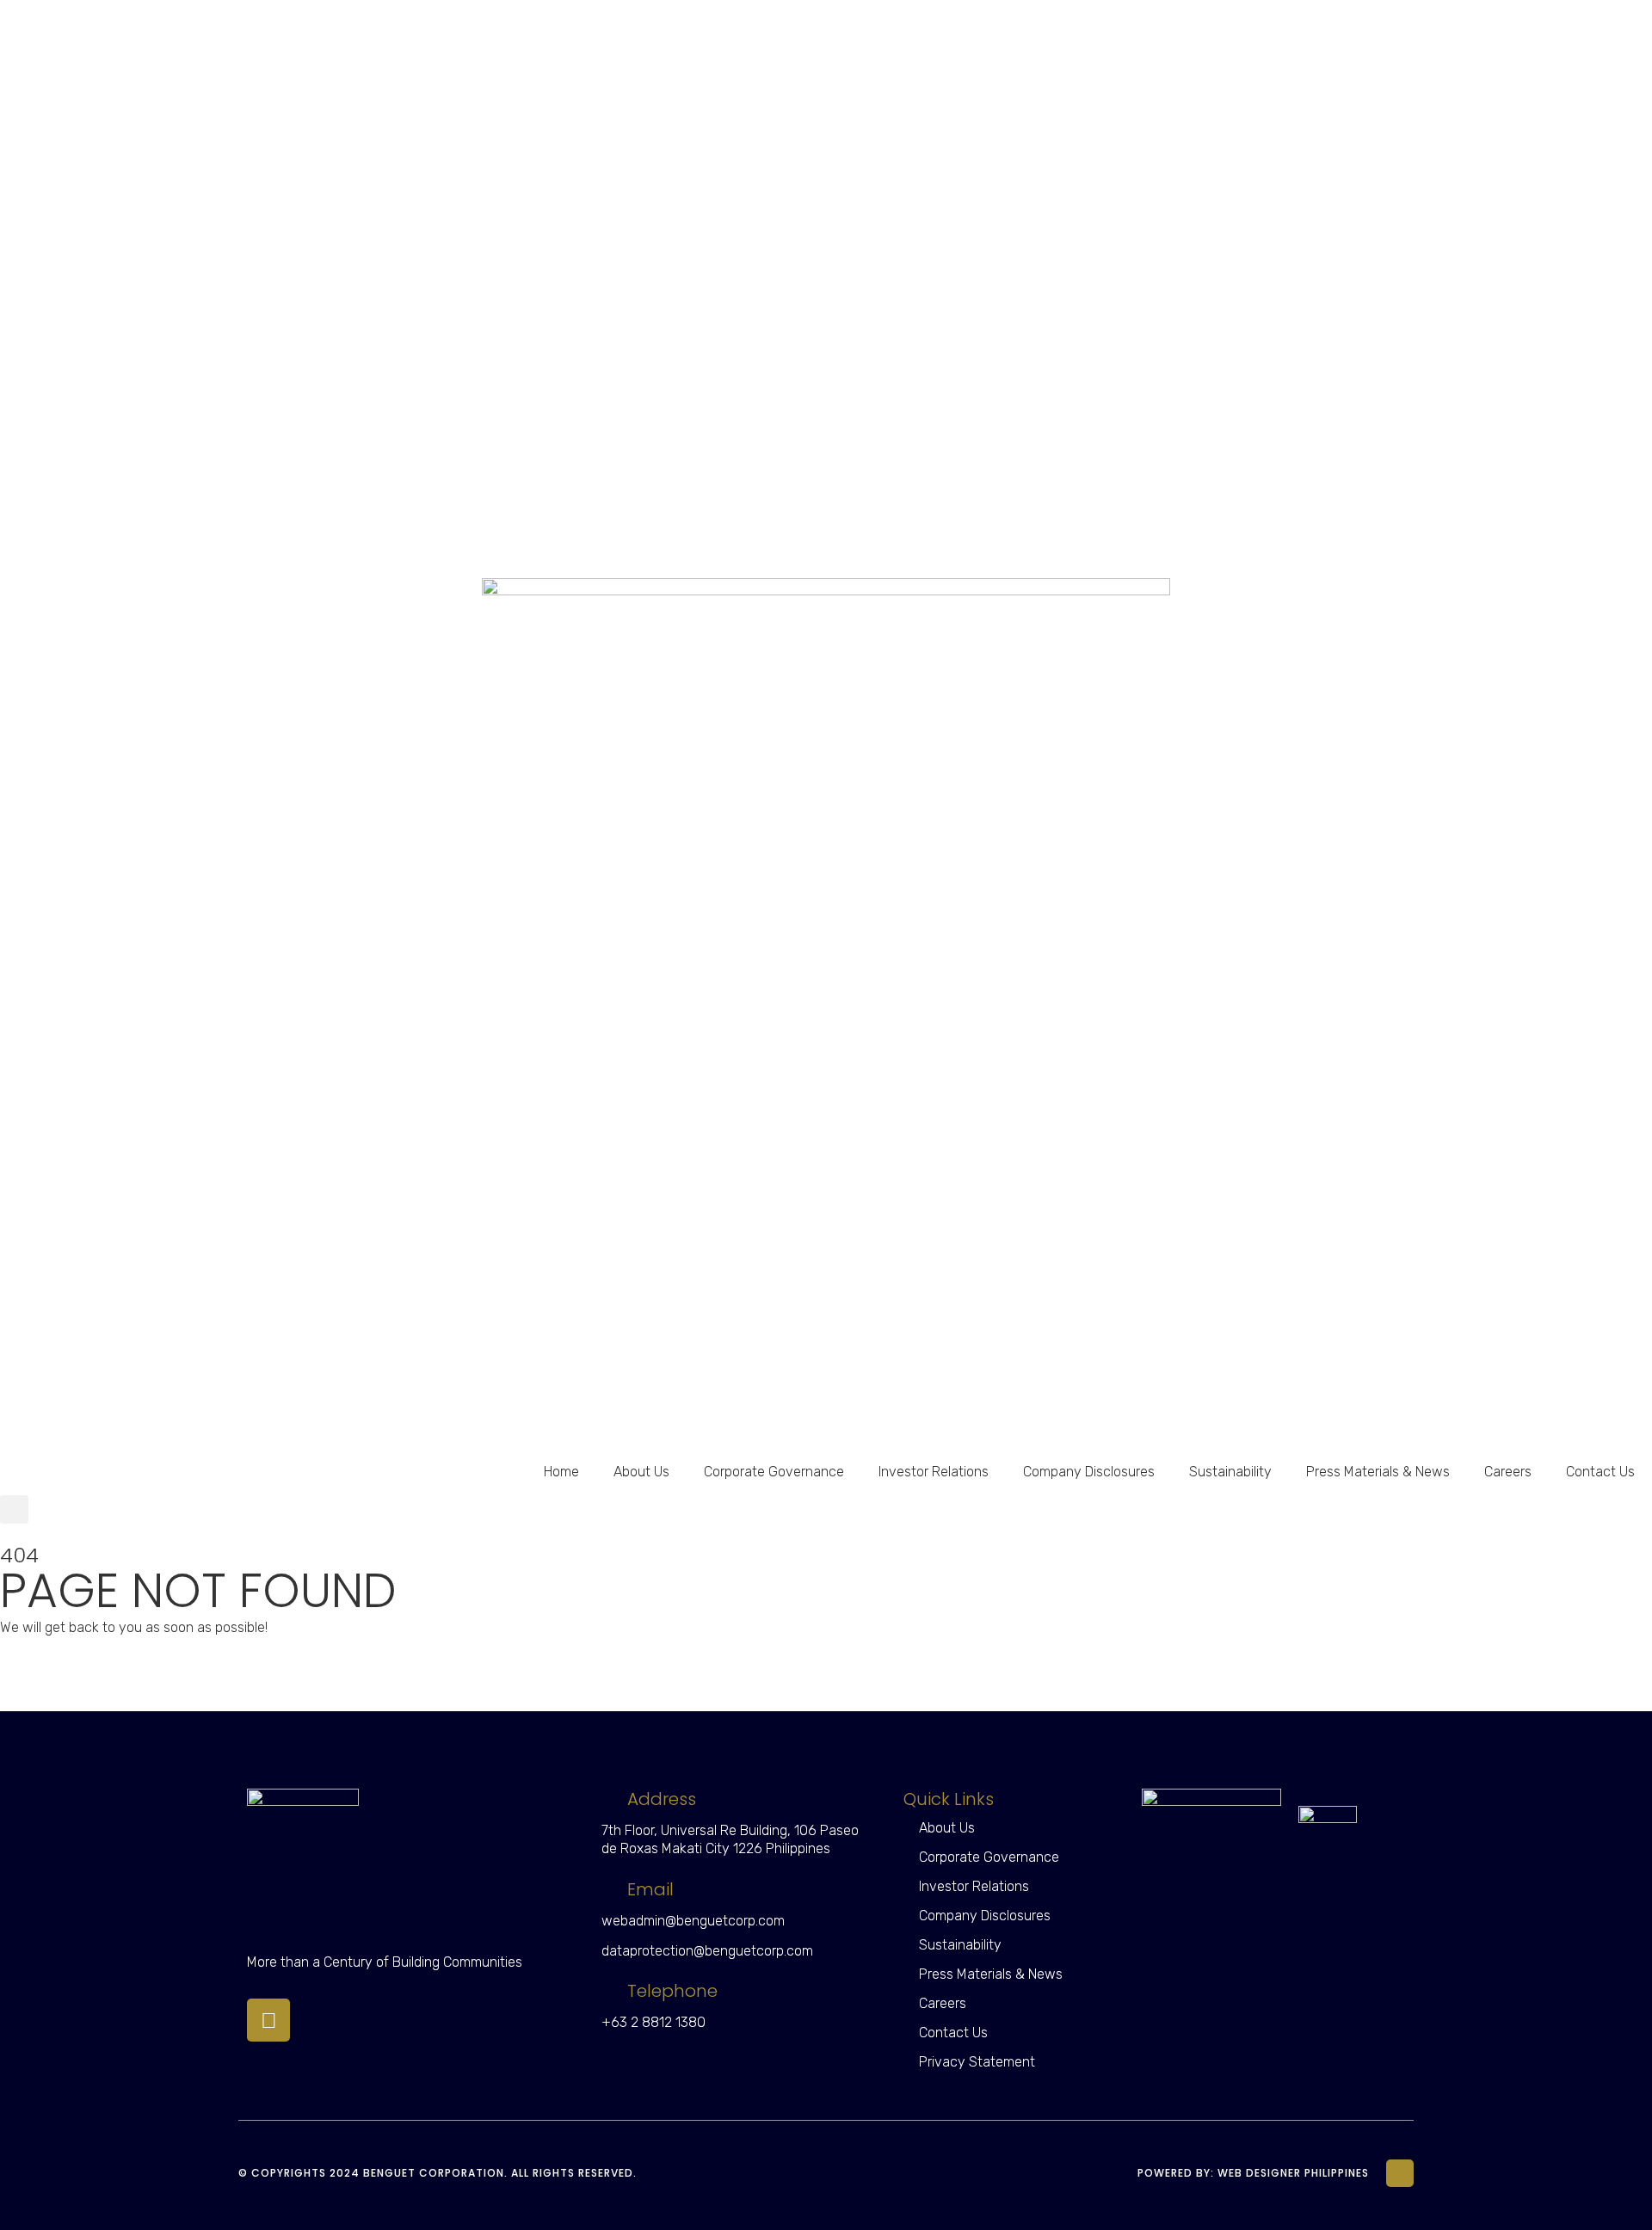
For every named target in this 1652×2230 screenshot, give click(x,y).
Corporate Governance (774, 1472)
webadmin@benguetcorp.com (693, 1921)
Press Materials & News (1378, 1472)
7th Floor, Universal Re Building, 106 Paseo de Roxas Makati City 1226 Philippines (730, 1839)
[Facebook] (268, 2020)
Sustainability (1230, 1472)
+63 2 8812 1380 (653, 2022)
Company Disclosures (1089, 1472)
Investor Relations (934, 1472)
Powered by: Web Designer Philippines (1253, 2173)
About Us (641, 1472)
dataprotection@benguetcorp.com (707, 1951)
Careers (1508, 1472)
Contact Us (1600, 1472)
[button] (14, 1509)
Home (561, 1472)
